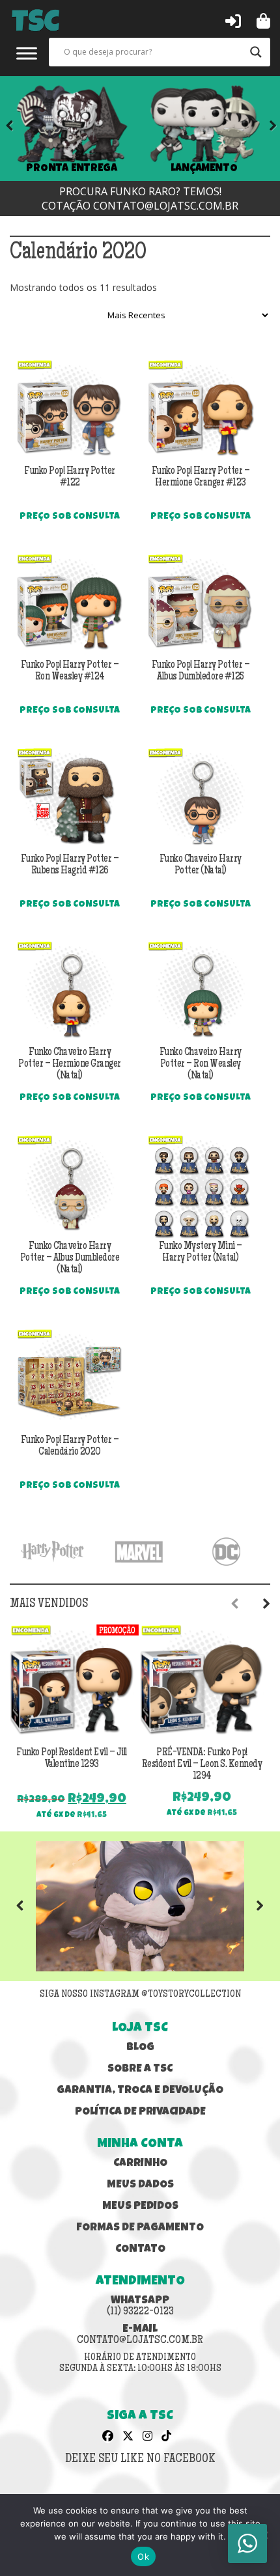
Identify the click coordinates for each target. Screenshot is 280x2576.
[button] (233, 20)
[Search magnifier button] (256, 52)
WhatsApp (140, 2307)
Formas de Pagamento (140, 2228)
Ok (143, 2556)
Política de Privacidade (140, 2112)
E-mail (140, 2335)
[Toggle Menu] (27, 53)
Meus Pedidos (140, 2207)
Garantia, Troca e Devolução (140, 2091)
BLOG (140, 2048)
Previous (29, 1906)
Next (264, 128)
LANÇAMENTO (204, 169)
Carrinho (140, 2164)
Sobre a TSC (140, 2069)
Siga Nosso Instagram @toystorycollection (140, 1995)
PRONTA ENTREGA (72, 169)
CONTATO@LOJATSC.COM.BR (166, 206)
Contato (140, 2250)
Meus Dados (140, 2185)
